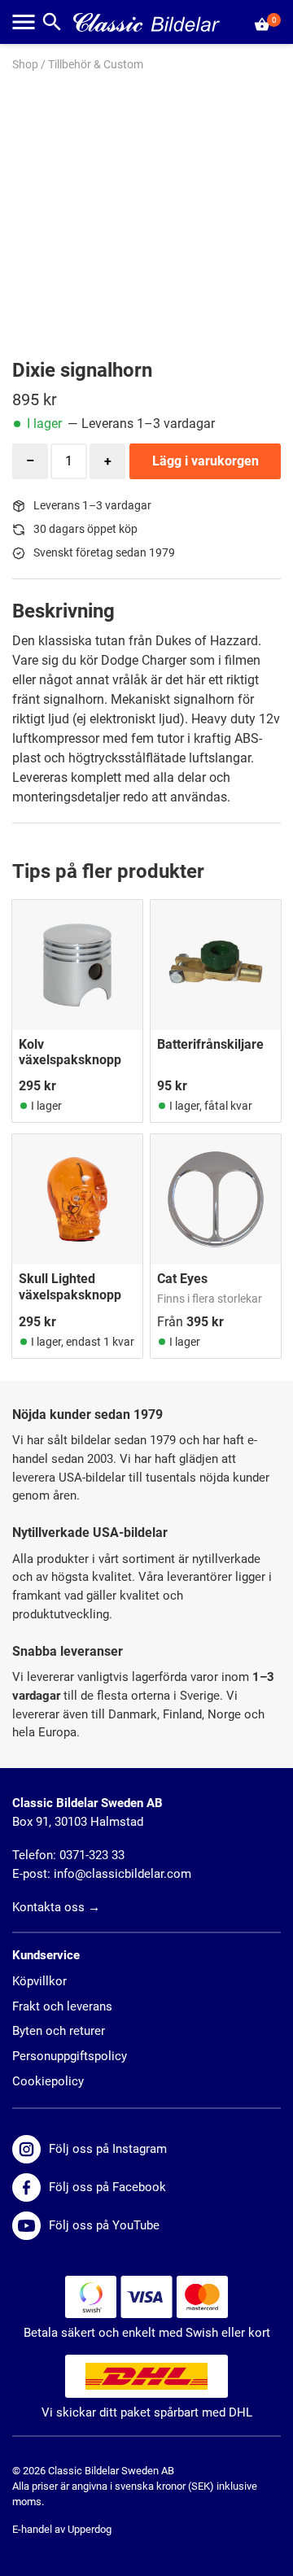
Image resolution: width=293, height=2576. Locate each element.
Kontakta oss (48, 1907)
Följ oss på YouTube (104, 2225)
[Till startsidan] (146, 22)
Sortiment (24, 22)
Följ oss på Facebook (107, 2187)
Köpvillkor (39, 1981)
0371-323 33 (92, 1855)
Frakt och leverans (62, 2006)
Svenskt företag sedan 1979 (104, 553)
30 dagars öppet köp (85, 529)
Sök (52, 22)
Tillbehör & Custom (96, 65)
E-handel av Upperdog (62, 2529)
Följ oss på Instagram (108, 2149)
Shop (25, 65)
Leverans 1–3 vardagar (92, 506)
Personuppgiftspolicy (70, 2056)
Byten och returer (59, 2031)
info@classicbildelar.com (122, 1874)
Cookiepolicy (48, 2081)
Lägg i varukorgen (206, 461)
